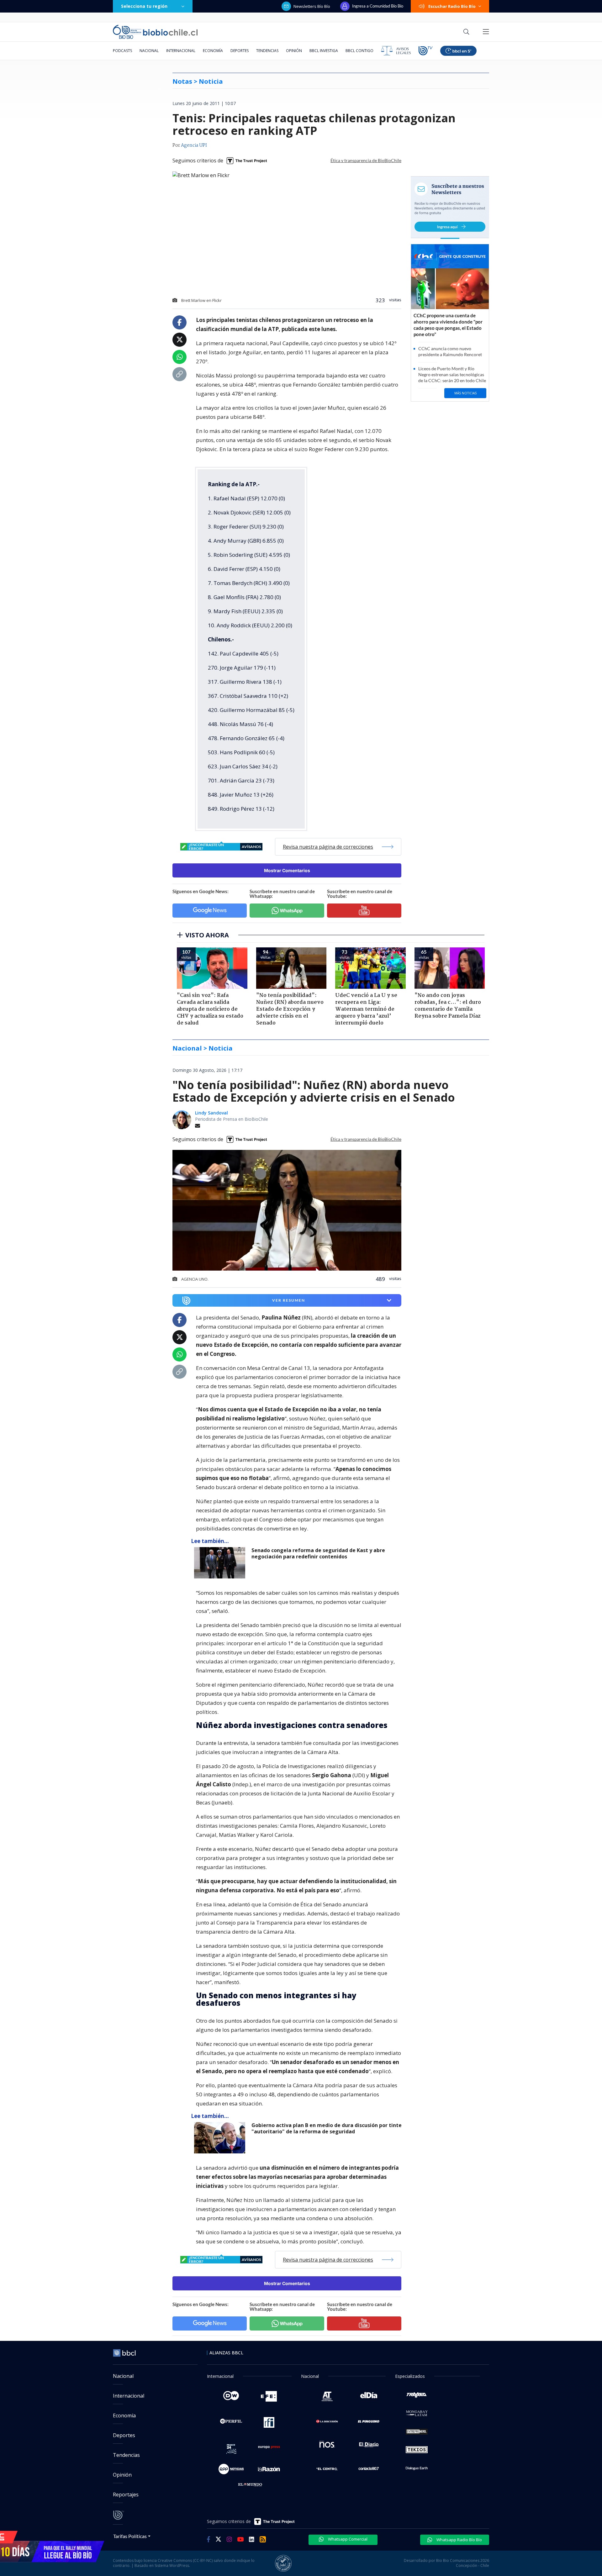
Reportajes (126, 2494)
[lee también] (221, 1563)
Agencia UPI (194, 145)
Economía (213, 51)
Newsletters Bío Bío (312, 6)
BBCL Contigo (359, 51)
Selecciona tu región (144, 6)
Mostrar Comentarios (287, 870)
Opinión (294, 51)
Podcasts (122, 51)
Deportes (240, 51)
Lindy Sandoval (211, 1113)
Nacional (149, 51)
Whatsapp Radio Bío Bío (459, 2540)
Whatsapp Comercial (347, 2539)
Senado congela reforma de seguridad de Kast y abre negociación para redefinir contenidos (318, 1554)
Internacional (181, 51)
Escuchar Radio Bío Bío (452, 6)
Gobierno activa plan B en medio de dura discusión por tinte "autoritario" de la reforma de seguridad (327, 2128)
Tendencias (267, 51)
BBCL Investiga (324, 51)
